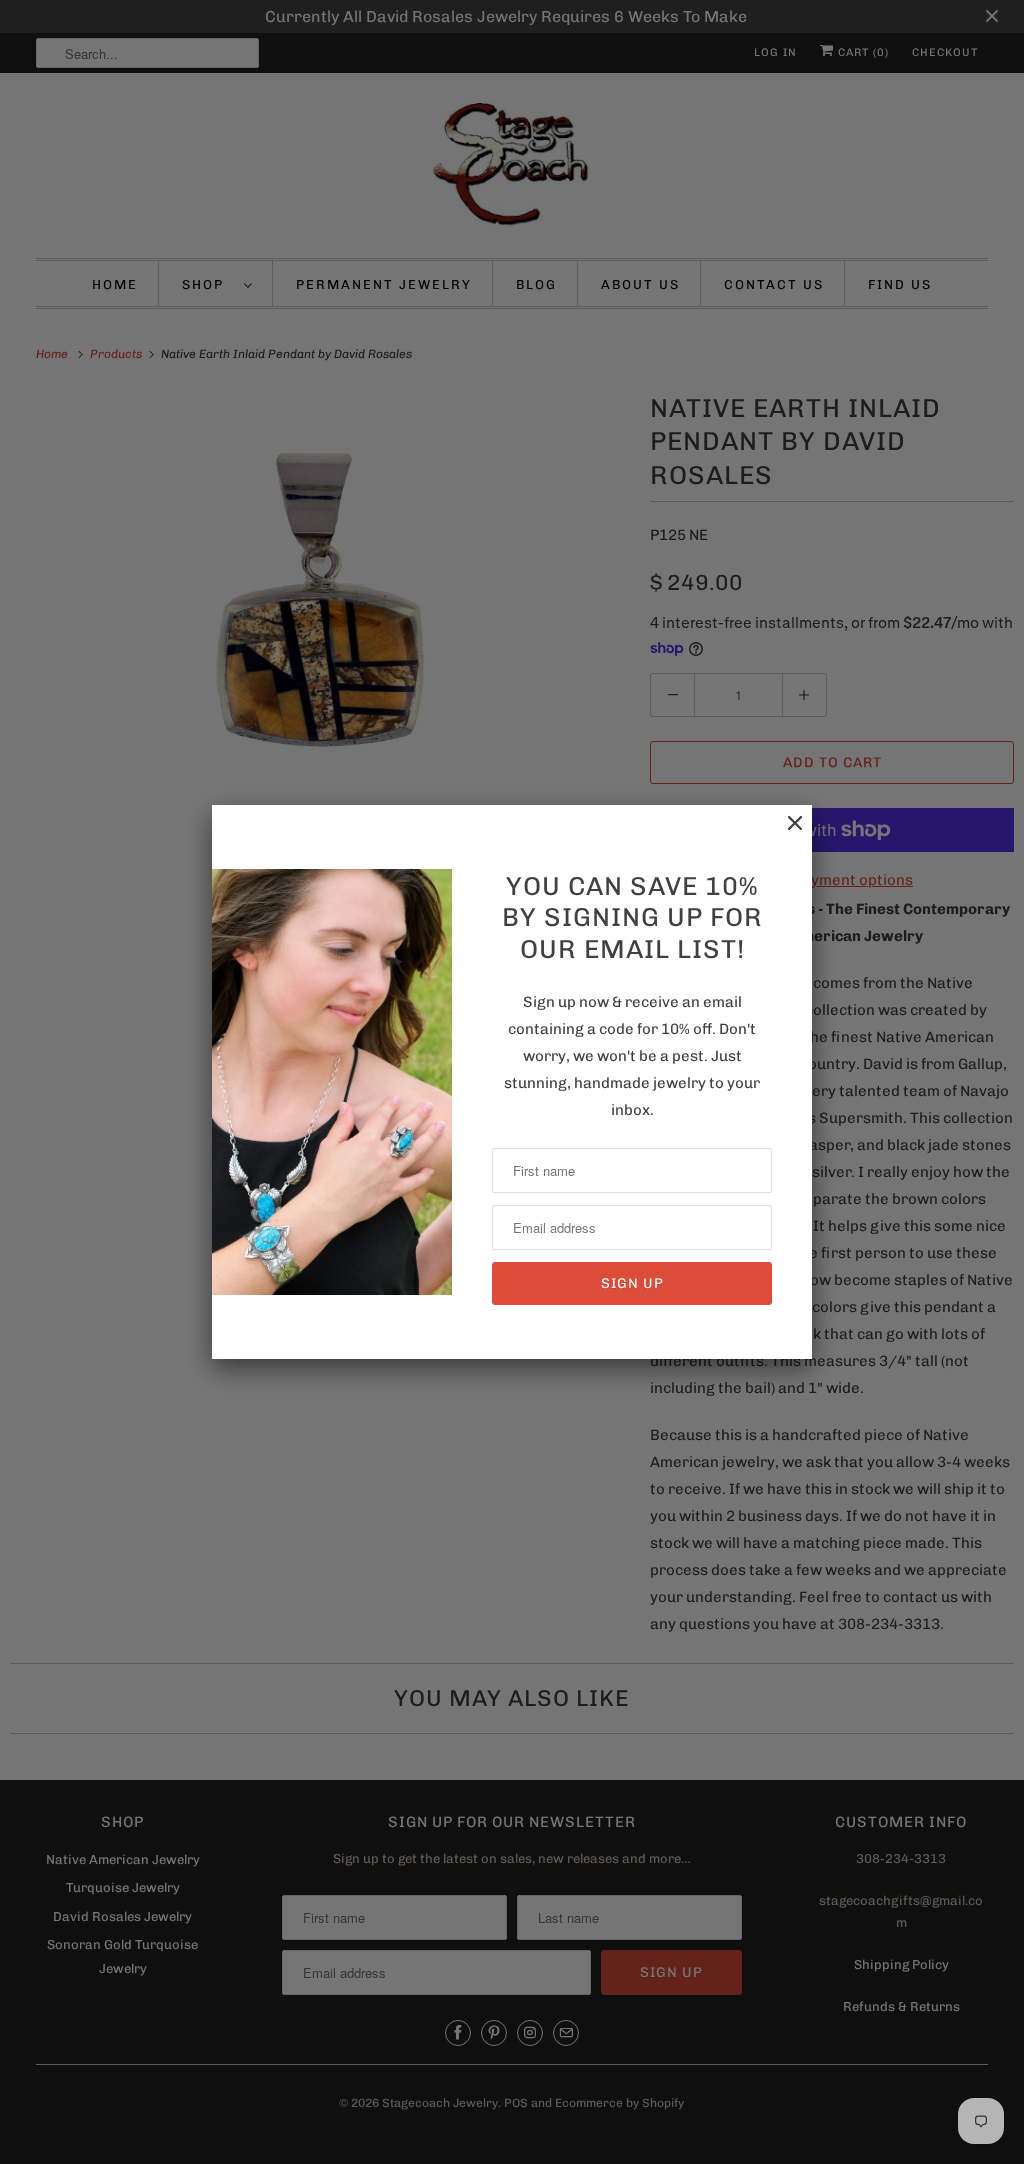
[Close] (785, 833)
